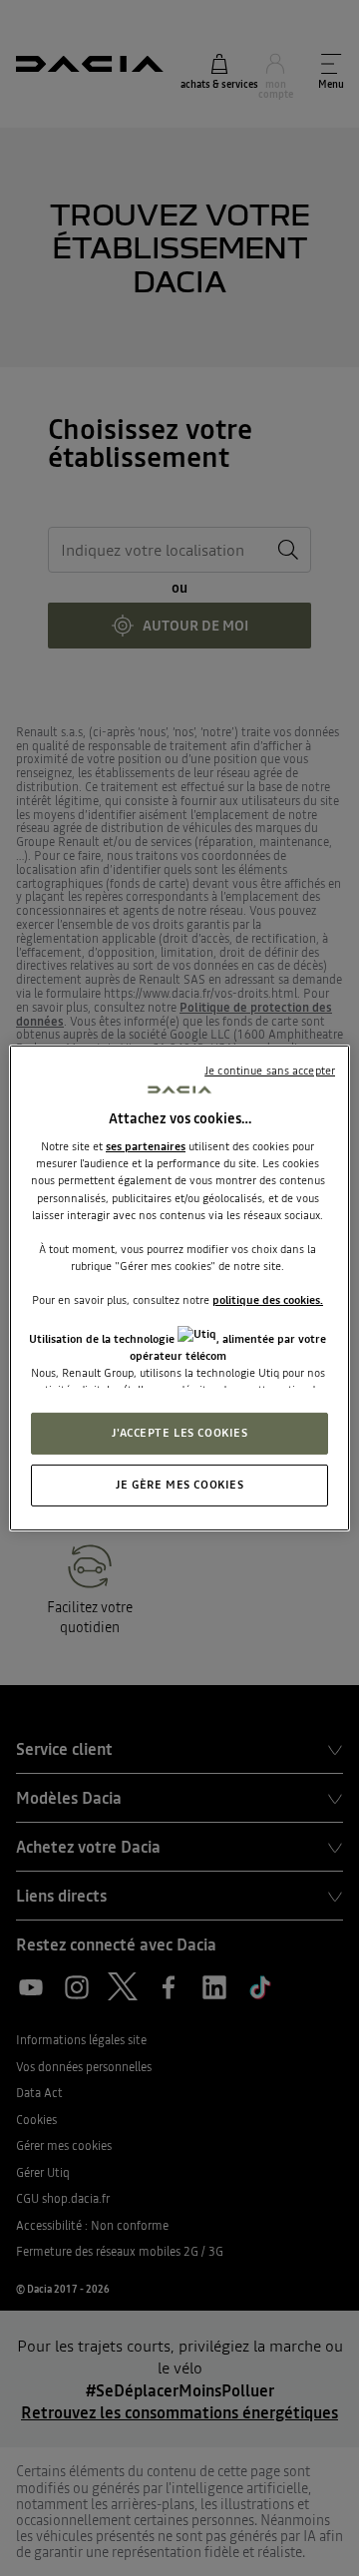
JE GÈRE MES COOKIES (180, 1485)
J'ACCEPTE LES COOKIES (180, 1433)
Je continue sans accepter (270, 1071)
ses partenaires (146, 1146)
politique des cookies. (268, 1300)
